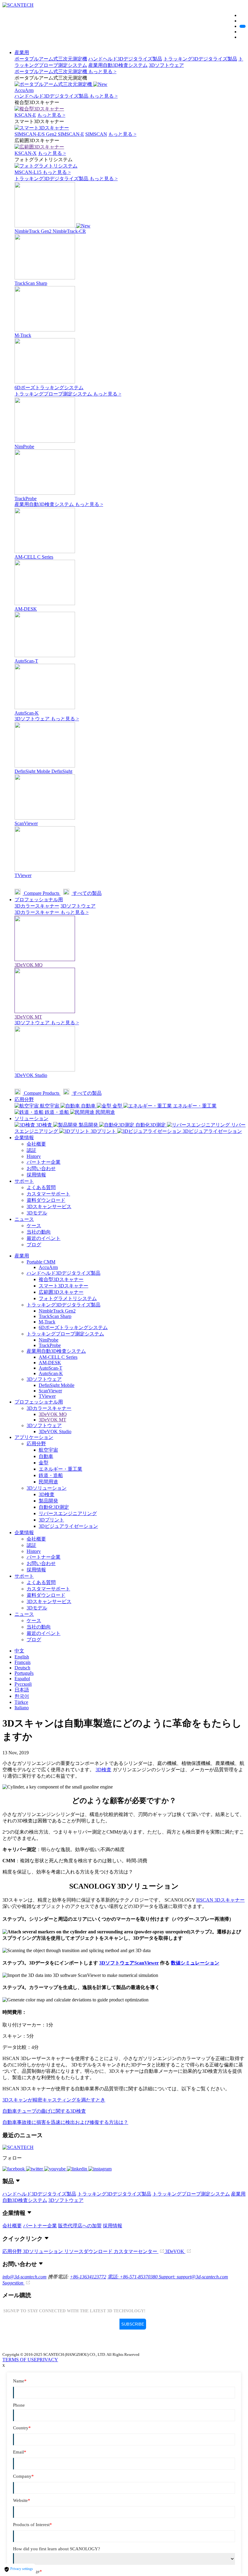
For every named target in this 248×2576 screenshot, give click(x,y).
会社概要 (36, 1144)
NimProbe (49, 1340)
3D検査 (47, 1494)
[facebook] (14, 2169)
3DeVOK (175, 2251)
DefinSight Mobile (57, 1385)
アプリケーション (34, 1437)
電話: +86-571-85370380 (133, 2277)
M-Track (47, 1322)
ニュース (24, 1219)
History (34, 1156)
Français (23, 1662)
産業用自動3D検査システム (118, 65)
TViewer (47, 1396)
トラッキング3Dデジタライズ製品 (200, 59)
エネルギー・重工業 (60, 1469)
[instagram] (100, 2169)
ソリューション (31, 1118)
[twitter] (35, 2169)
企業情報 (24, 1138)
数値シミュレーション (195, 1963)
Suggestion (13, 2283)
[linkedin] (78, 2169)
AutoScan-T (51, 1368)
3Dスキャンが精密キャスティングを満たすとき (54, 2100)
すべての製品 (86, 893)
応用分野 (24, 1099)
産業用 (22, 52)
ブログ (34, 1245)
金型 (44, 1463)
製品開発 (48, 1501)
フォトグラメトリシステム (68, 1298)
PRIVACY (47, 2360)
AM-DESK (50, 1363)
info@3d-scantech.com (24, 2277)
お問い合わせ (41, 1168)
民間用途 (48, 1482)
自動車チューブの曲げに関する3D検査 (44, 2111)
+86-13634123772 (88, 2277)
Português (24, 1673)
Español (22, 1679)
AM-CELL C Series (58, 1357)
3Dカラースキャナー (37, 906)
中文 (19, 1651)
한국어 (22, 1696)
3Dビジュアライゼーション (68, 1526)
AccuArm (48, 1267)
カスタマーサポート (48, 1194)
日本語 (22, 1690)
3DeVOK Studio (55, 1431)
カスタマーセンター (136, 2251)
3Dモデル (37, 1213)
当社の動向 (39, 1232)
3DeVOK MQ (53, 1414)
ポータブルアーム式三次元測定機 (51, 59)
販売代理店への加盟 (80, 2226)
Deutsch (22, 1668)
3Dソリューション (47, 1488)
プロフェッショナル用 (39, 900)
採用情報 (36, 1175)
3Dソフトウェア (166, 65)
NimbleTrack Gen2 (57, 1311)
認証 (31, 1150)
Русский (23, 1684)
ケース (34, 1226)
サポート (24, 1181)
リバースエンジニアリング (68, 1513)
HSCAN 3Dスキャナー (220, 1900)
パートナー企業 (44, 1162)
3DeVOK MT (52, 1420)
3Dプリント (51, 1520)
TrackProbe (50, 1345)
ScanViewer (50, 1391)
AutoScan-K (51, 1373)
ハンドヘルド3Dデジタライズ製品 (125, 59)
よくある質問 (41, 1187)
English (22, 1657)
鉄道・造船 (51, 1475)
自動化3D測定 (54, 1507)
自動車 (46, 1456)
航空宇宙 (48, 1450)
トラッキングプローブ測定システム (54, 394)
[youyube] (55, 2169)
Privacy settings (21, 2569)
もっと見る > (102, 72)
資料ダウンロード (46, 1200)
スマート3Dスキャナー (64, 1286)
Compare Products (42, 893)
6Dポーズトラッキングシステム (73, 1327)
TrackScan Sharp (55, 1316)
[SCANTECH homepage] (18, 5)
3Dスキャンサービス (49, 1206)
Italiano (22, 1708)
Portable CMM (41, 1262)
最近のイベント (44, 1238)
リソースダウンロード (89, 2251)
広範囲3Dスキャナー (61, 1292)
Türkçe (21, 1702)
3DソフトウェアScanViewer (129, 1963)
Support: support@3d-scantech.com (193, 2277)
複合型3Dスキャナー (61, 1279)
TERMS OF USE (20, 2360)
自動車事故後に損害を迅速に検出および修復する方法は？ (65, 2122)
